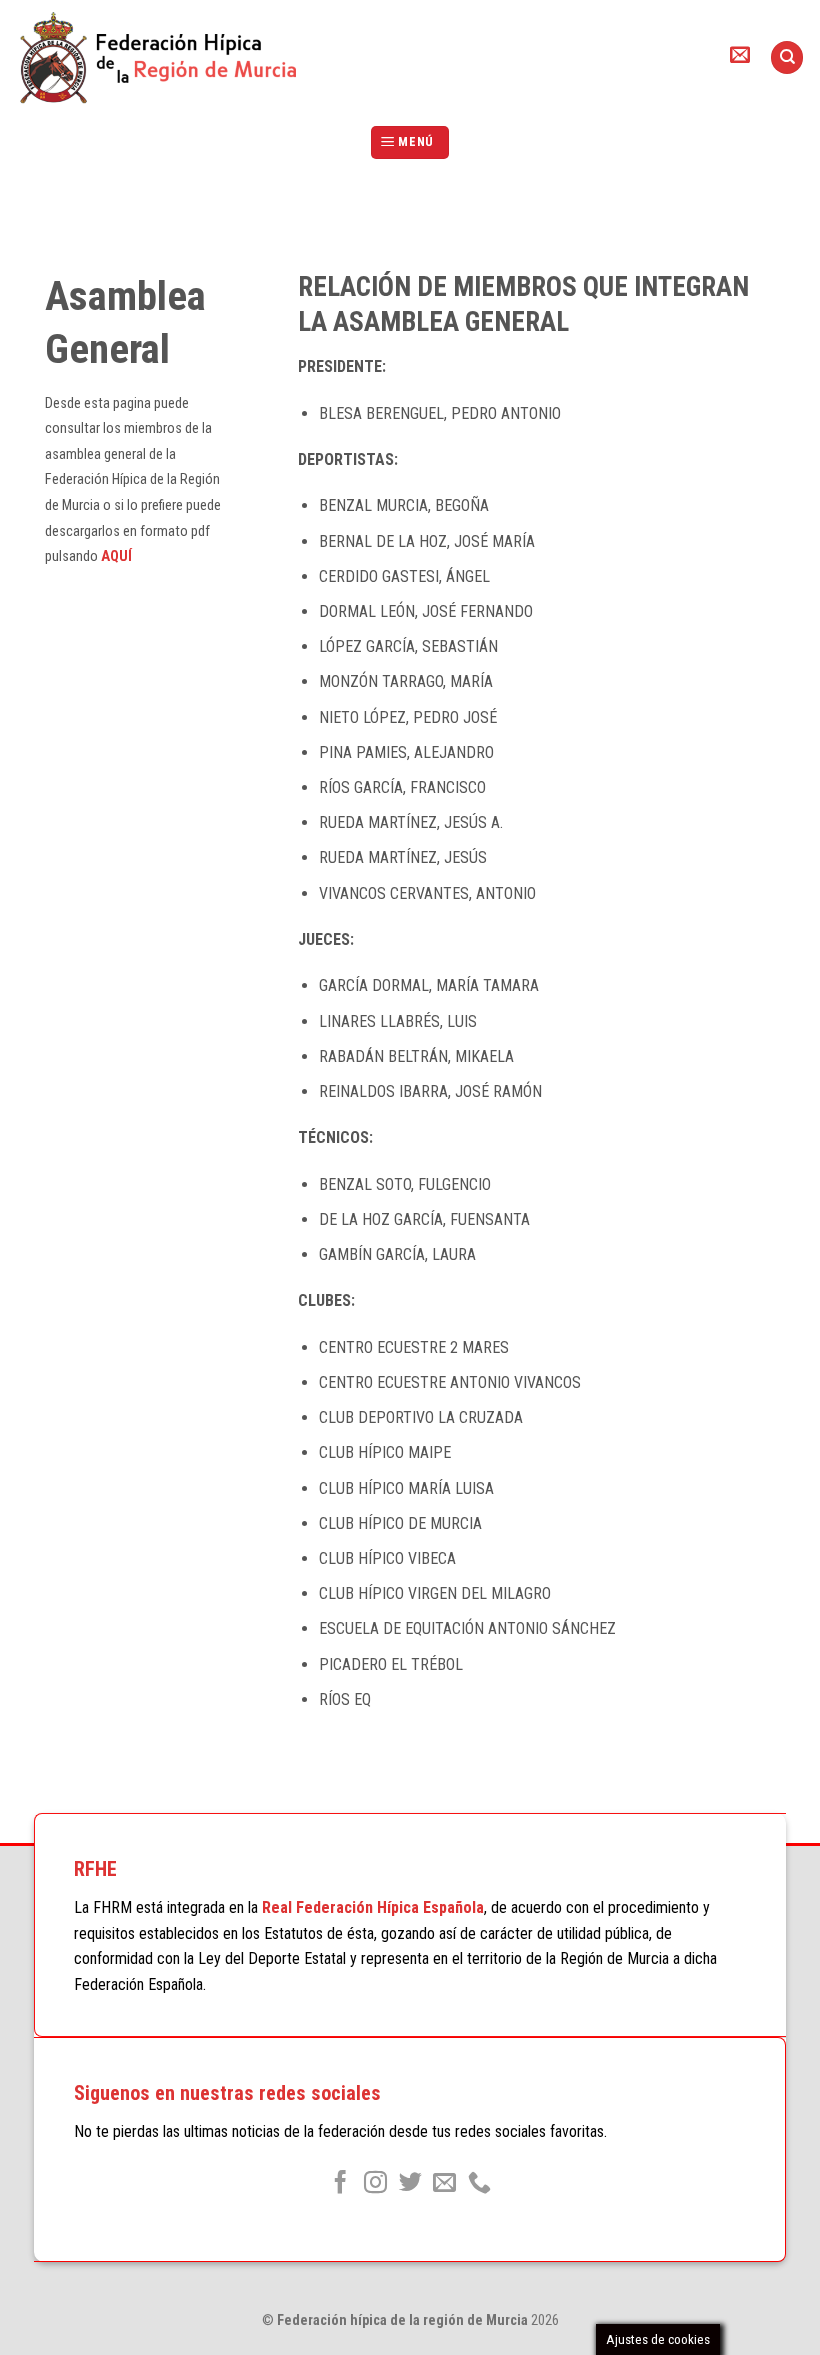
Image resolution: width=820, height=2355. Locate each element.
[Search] (787, 57)
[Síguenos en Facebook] (340, 2184)
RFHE (95, 1869)
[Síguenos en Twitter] (409, 2184)
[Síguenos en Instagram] (375, 2184)
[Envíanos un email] (444, 2184)
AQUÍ (116, 556)
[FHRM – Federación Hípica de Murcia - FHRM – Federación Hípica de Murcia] (167, 57)
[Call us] (479, 2184)
